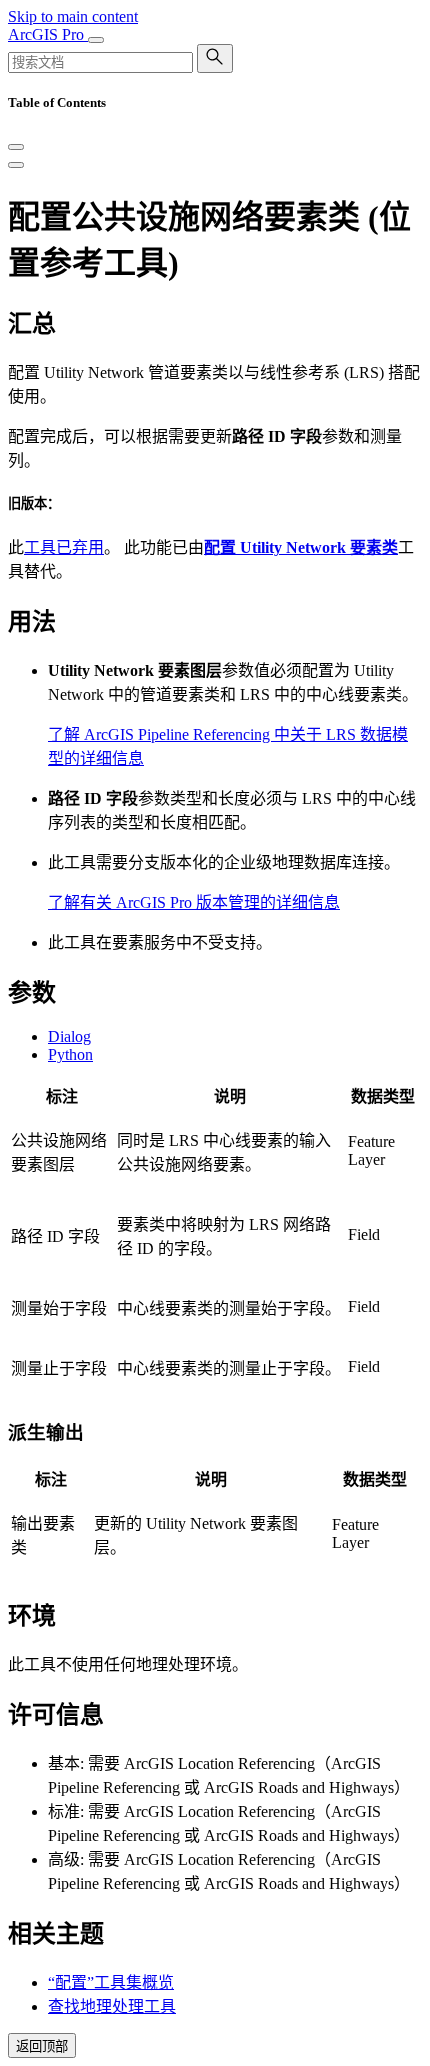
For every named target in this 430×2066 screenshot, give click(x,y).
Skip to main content (73, 16)
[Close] (16, 147)
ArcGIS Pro (48, 34)
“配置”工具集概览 (111, 1982)
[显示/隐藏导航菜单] (96, 40)
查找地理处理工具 (112, 2006)
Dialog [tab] (69, 1036)
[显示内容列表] (16, 165)
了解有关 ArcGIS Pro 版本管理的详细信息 (194, 902)
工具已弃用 (64, 547)
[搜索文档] (215, 58)
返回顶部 (42, 2046)
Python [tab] (70, 1054)
